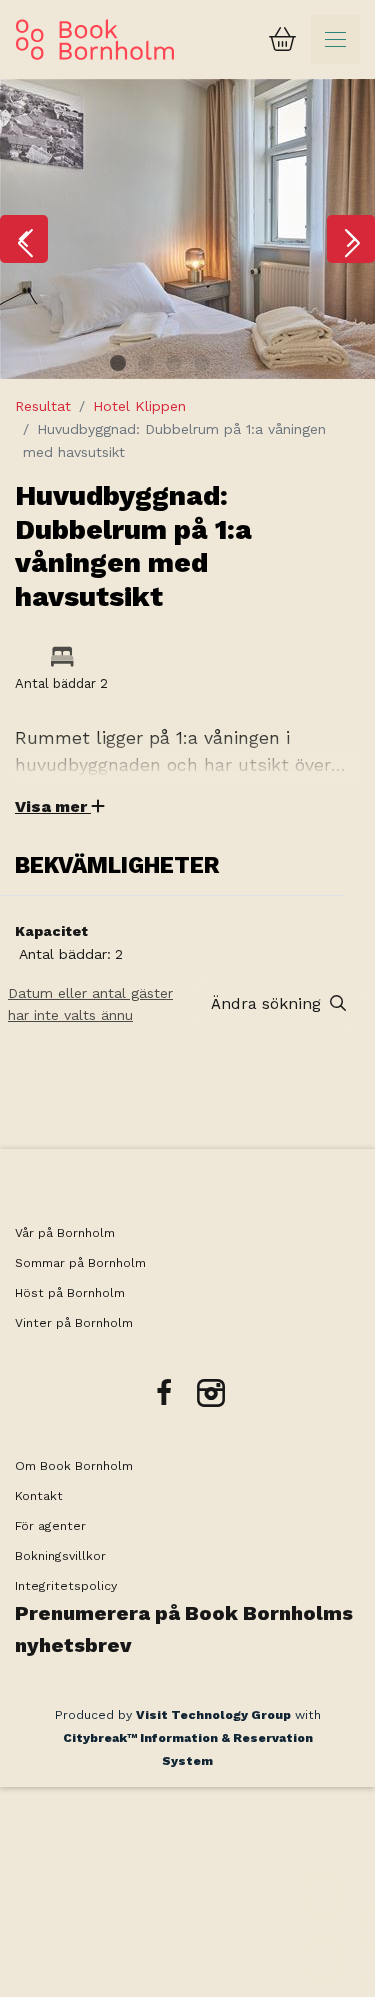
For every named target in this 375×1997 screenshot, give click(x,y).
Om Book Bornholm (74, 1466)
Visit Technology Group (213, 1715)
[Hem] (95, 39)
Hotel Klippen (139, 406)
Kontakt (39, 1496)
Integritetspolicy (66, 1586)
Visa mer (53, 806)
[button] (24, 239)
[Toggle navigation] (335, 39)
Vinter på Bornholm (74, 1323)
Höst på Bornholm (70, 1293)
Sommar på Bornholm (80, 1263)
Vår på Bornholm (65, 1233)
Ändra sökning (268, 1003)
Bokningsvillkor (62, 1556)
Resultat (43, 406)
